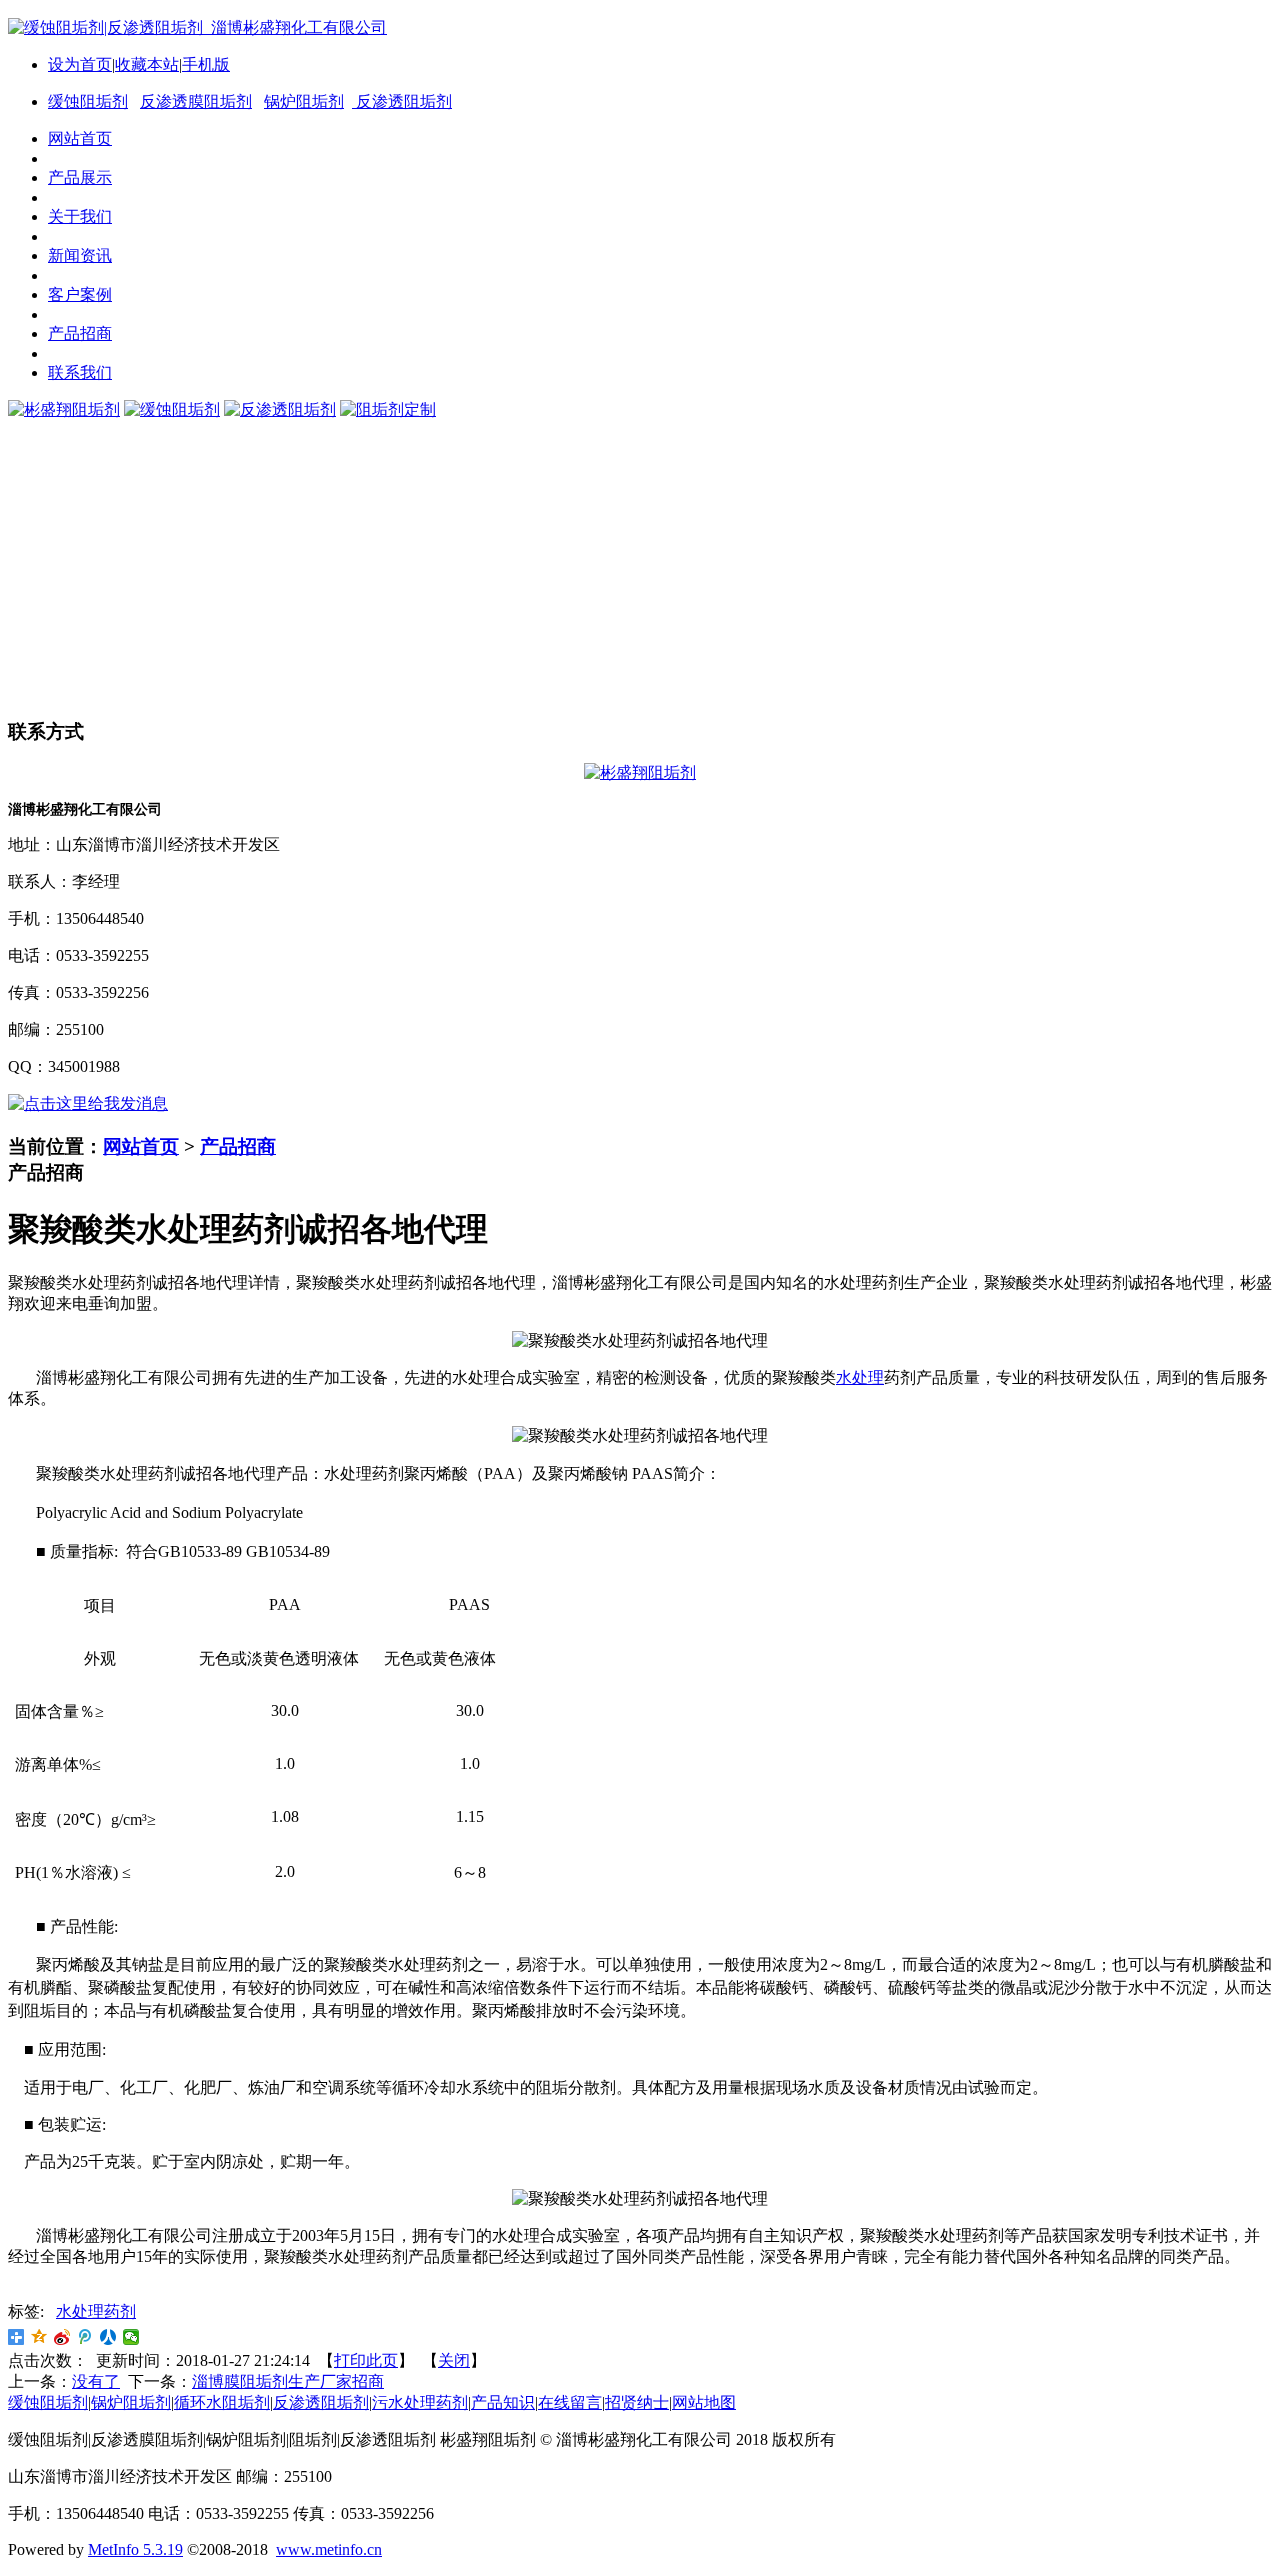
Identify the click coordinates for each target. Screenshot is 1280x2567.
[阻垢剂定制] (388, 409)
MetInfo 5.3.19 (135, 2549)
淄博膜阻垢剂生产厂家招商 (288, 2381)
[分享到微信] (131, 2337)
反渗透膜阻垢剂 (196, 101)
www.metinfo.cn (329, 2549)
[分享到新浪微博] (62, 2337)
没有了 (96, 2381)
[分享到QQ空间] (39, 2337)
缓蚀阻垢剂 (88, 101)
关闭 (454, 2360)
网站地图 (704, 2402)
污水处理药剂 (420, 2402)
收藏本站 (147, 64)
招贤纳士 (637, 2402)
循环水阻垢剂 (222, 2402)
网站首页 (141, 1146)
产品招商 (238, 1146)
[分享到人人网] (108, 2337)
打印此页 (366, 2360)
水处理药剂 (96, 2311)
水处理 (860, 1377)
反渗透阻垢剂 (402, 101)
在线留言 (570, 2402)
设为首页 (80, 64)
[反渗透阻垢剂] (280, 409)
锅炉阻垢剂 (304, 101)
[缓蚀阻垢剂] (172, 409)
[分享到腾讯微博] (85, 2337)
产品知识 (503, 2402)
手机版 (206, 64)
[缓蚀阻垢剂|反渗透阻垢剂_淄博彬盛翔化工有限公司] (197, 27)
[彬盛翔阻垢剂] (64, 409)
